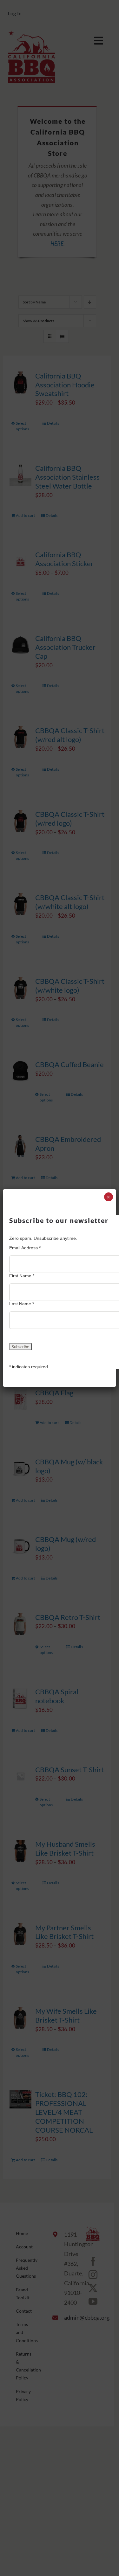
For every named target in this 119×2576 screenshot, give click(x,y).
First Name (22, 1276)
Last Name (22, 1304)
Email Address (25, 1248)
